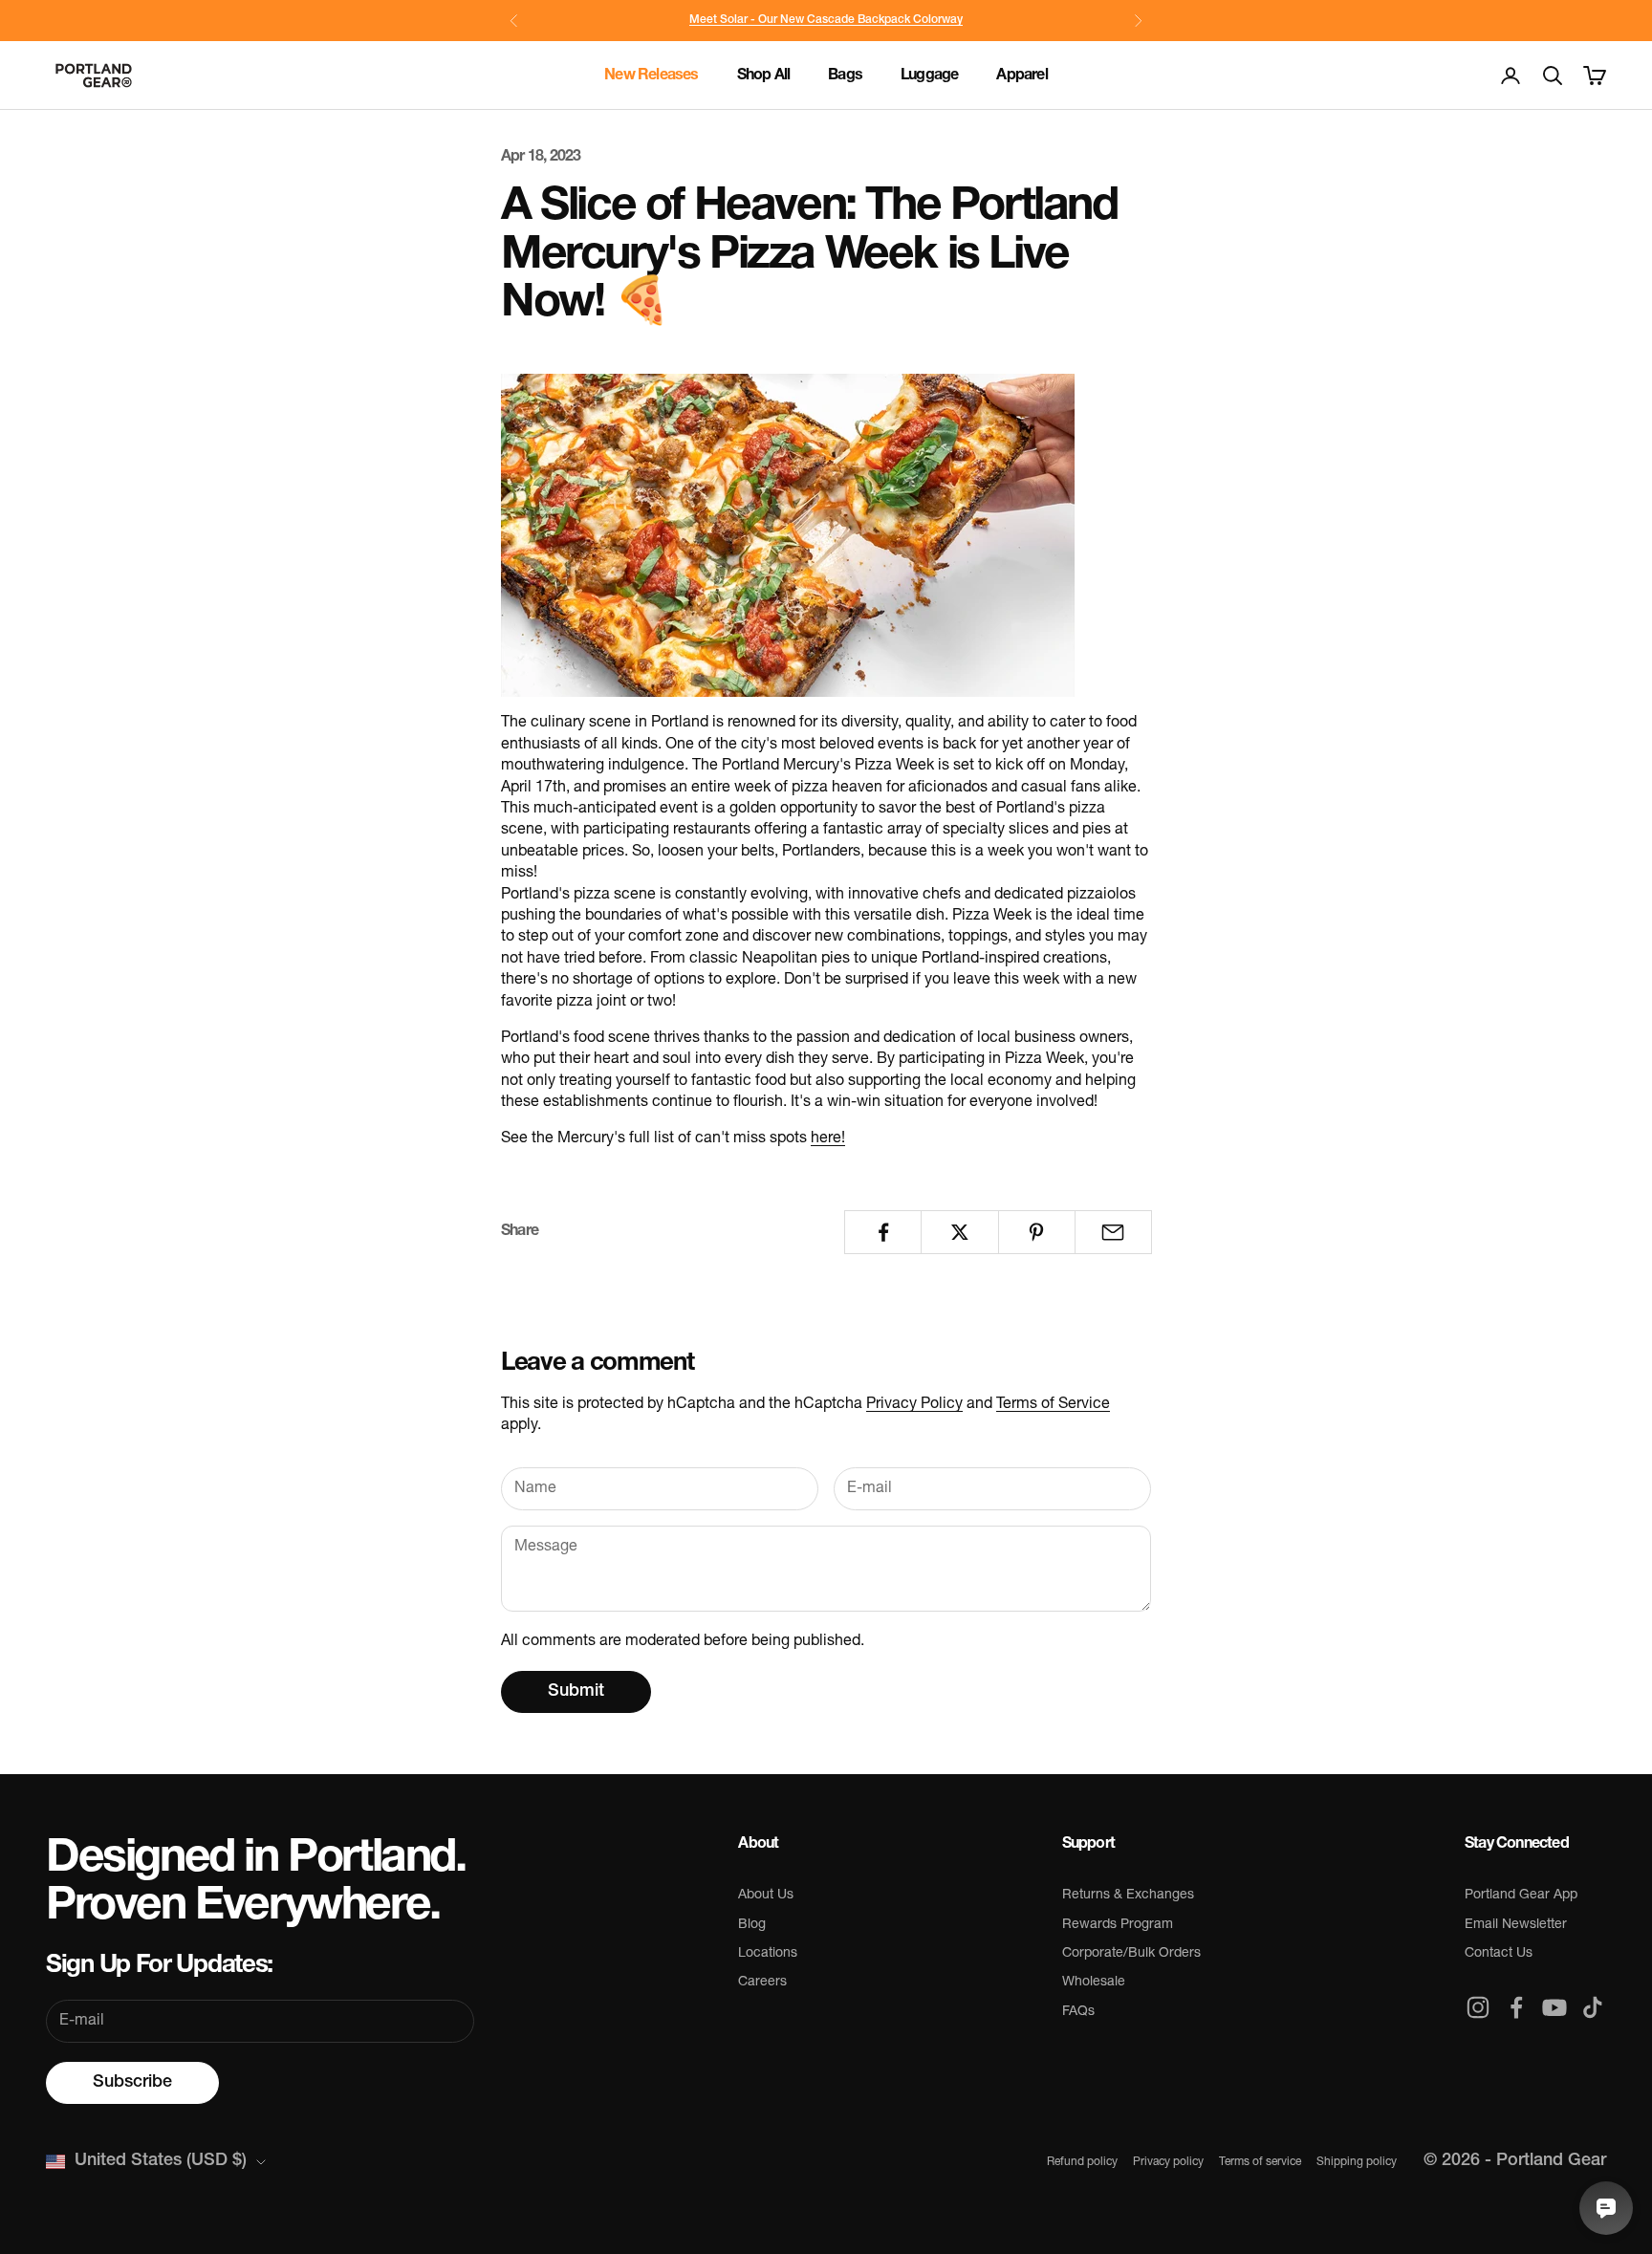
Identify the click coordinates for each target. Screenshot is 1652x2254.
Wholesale (1094, 1982)
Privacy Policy (914, 1404)
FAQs (1078, 2012)
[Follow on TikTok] (1593, 2007)
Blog (752, 1925)
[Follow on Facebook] (1516, 2007)
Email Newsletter (1516, 1925)
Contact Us (1499, 1953)
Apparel (1022, 76)
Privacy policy (1168, 2162)
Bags (845, 76)
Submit (576, 1692)
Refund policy (1082, 2162)
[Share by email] (1113, 1232)
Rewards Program (1118, 1925)
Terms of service (1260, 2162)
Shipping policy (1357, 2162)
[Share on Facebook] (883, 1232)
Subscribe (132, 2083)
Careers (762, 1982)
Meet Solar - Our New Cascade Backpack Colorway (826, 20)
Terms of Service (1053, 1404)
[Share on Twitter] (959, 1232)
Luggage (929, 76)
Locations (768, 1953)
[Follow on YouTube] (1554, 2007)
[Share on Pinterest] (1037, 1232)
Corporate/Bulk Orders (1131, 1953)
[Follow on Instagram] (1478, 2007)
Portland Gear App (1521, 1895)
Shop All (764, 76)
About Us (766, 1895)
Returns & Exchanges (1128, 1895)
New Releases (651, 76)
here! (828, 1138)
